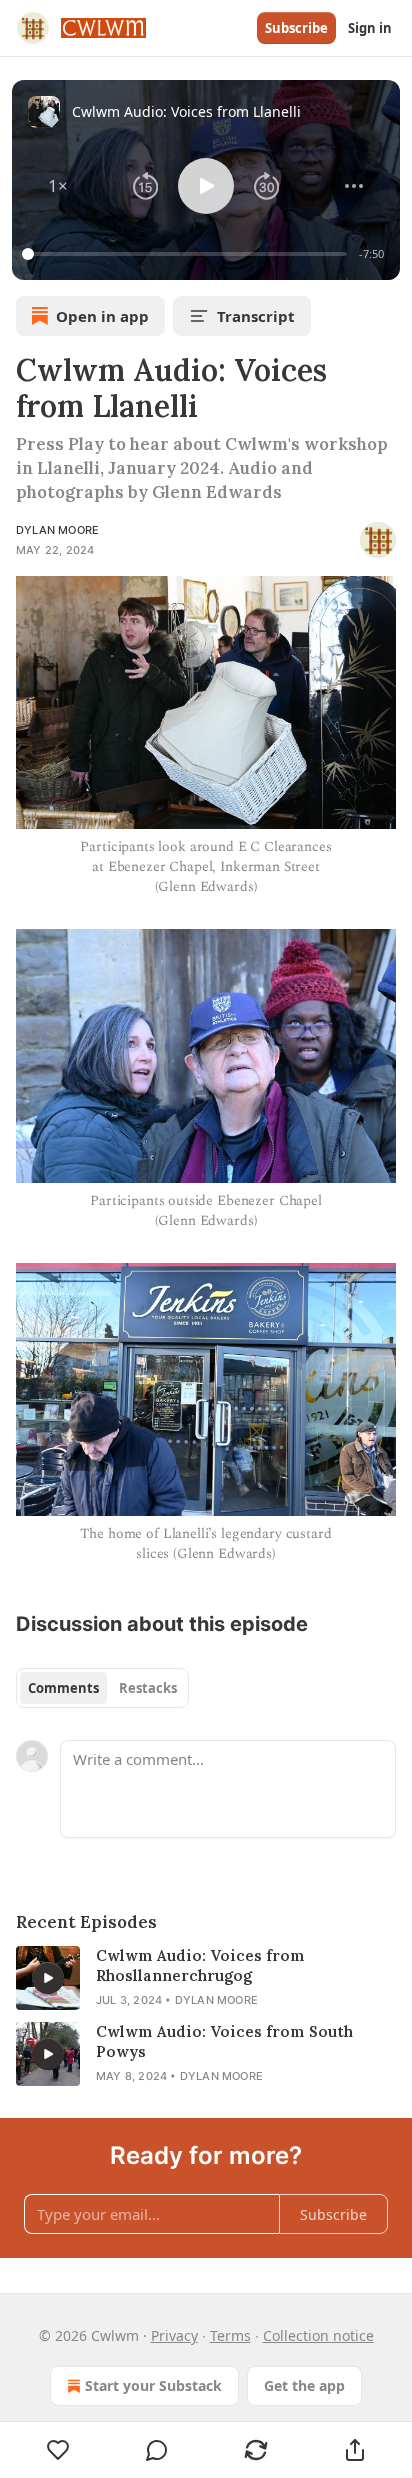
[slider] (187, 254)
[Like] (58, 2450)
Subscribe (296, 28)
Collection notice (318, 2335)
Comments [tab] (63, 1688)
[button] (58, 186)
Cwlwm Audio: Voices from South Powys (224, 2041)
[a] (48, 1978)
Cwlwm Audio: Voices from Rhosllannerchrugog (200, 1965)
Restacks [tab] (148, 1688)
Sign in (370, 28)
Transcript (256, 316)
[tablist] (102, 1688)
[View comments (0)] (157, 2450)
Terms (230, 2335)
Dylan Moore (57, 530)
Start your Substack (153, 2385)
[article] (206, 1978)
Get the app (304, 2385)
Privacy (174, 2335)
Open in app (102, 316)
